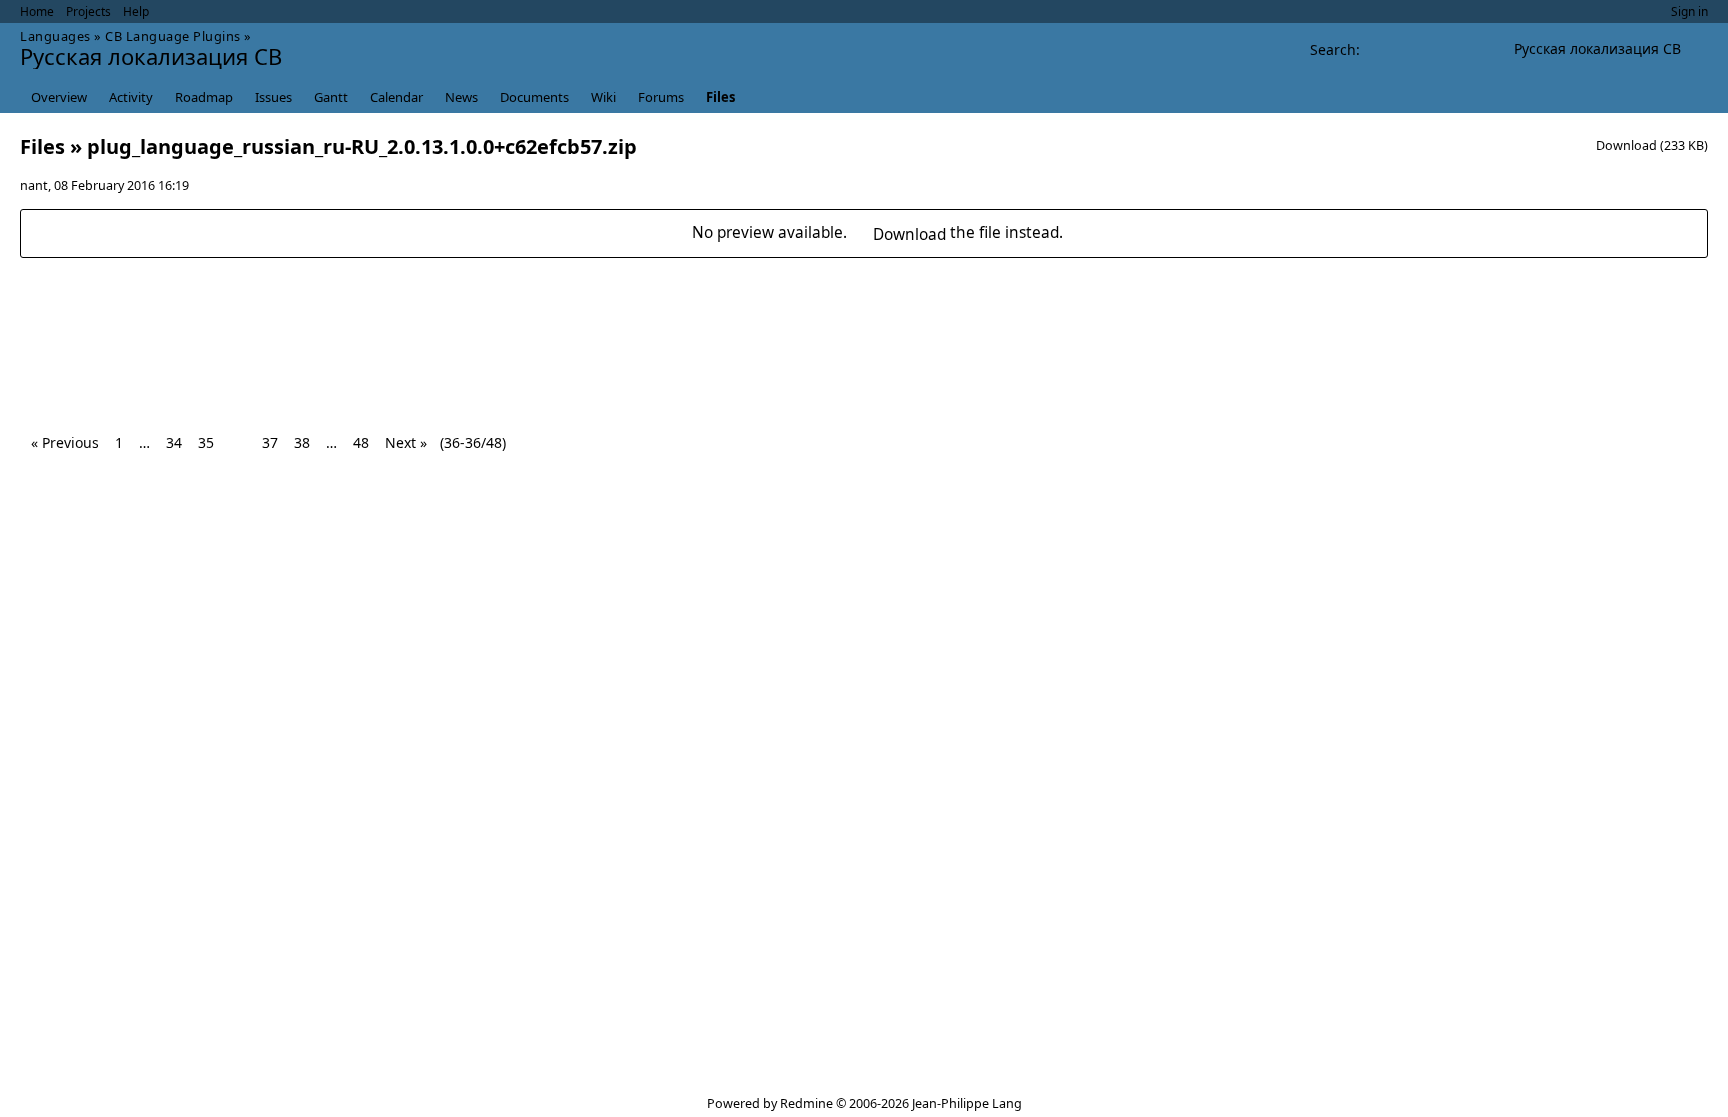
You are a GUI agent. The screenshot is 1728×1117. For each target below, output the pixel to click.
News (461, 97)
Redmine (806, 1103)
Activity (131, 97)
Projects (88, 11)
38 (302, 442)
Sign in (1689, 11)
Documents (534, 97)
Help (136, 11)
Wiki (603, 97)
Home (37, 11)
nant (34, 185)
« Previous (65, 442)
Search (1333, 49)
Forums (661, 97)
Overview (59, 97)
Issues (273, 97)
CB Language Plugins (173, 36)
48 (361, 442)
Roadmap (204, 97)
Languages (55, 36)
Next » (406, 442)
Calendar (396, 97)
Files (720, 97)
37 (270, 442)
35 (206, 442)
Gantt (331, 97)
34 (174, 442)
